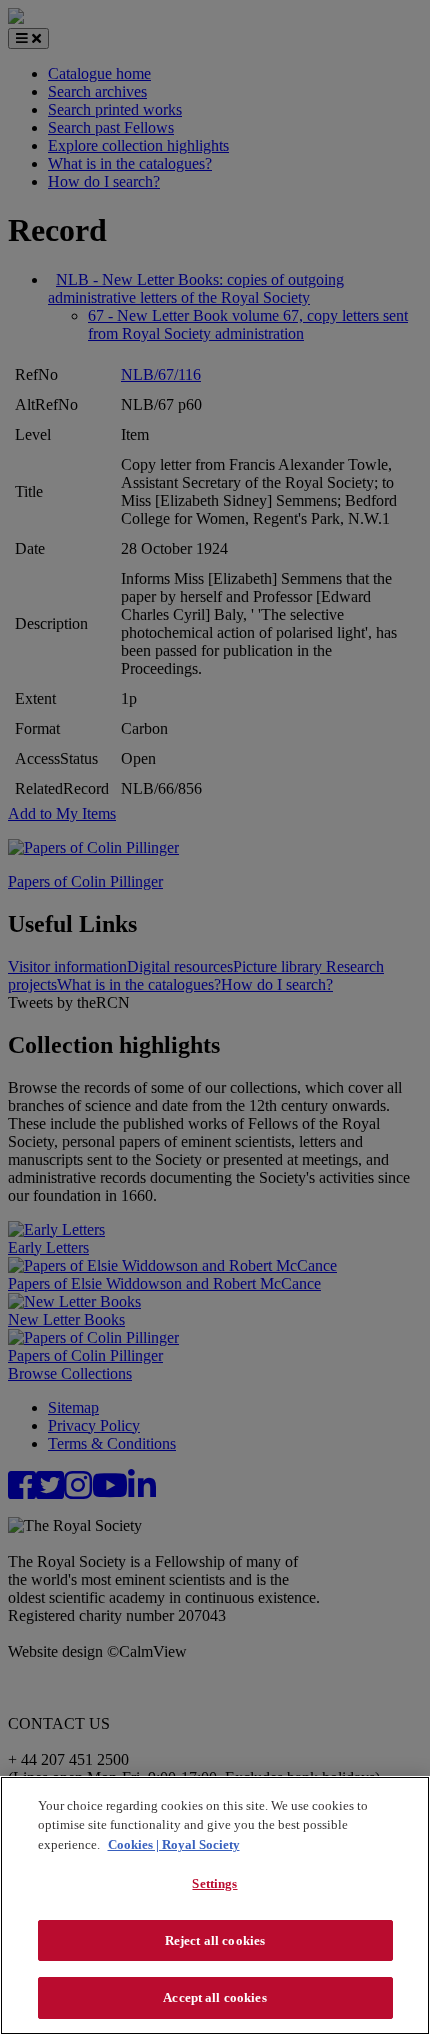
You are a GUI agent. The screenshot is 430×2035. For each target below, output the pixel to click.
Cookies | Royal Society (174, 1844)
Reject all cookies (215, 1940)
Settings (214, 1883)
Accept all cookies (214, 1997)
